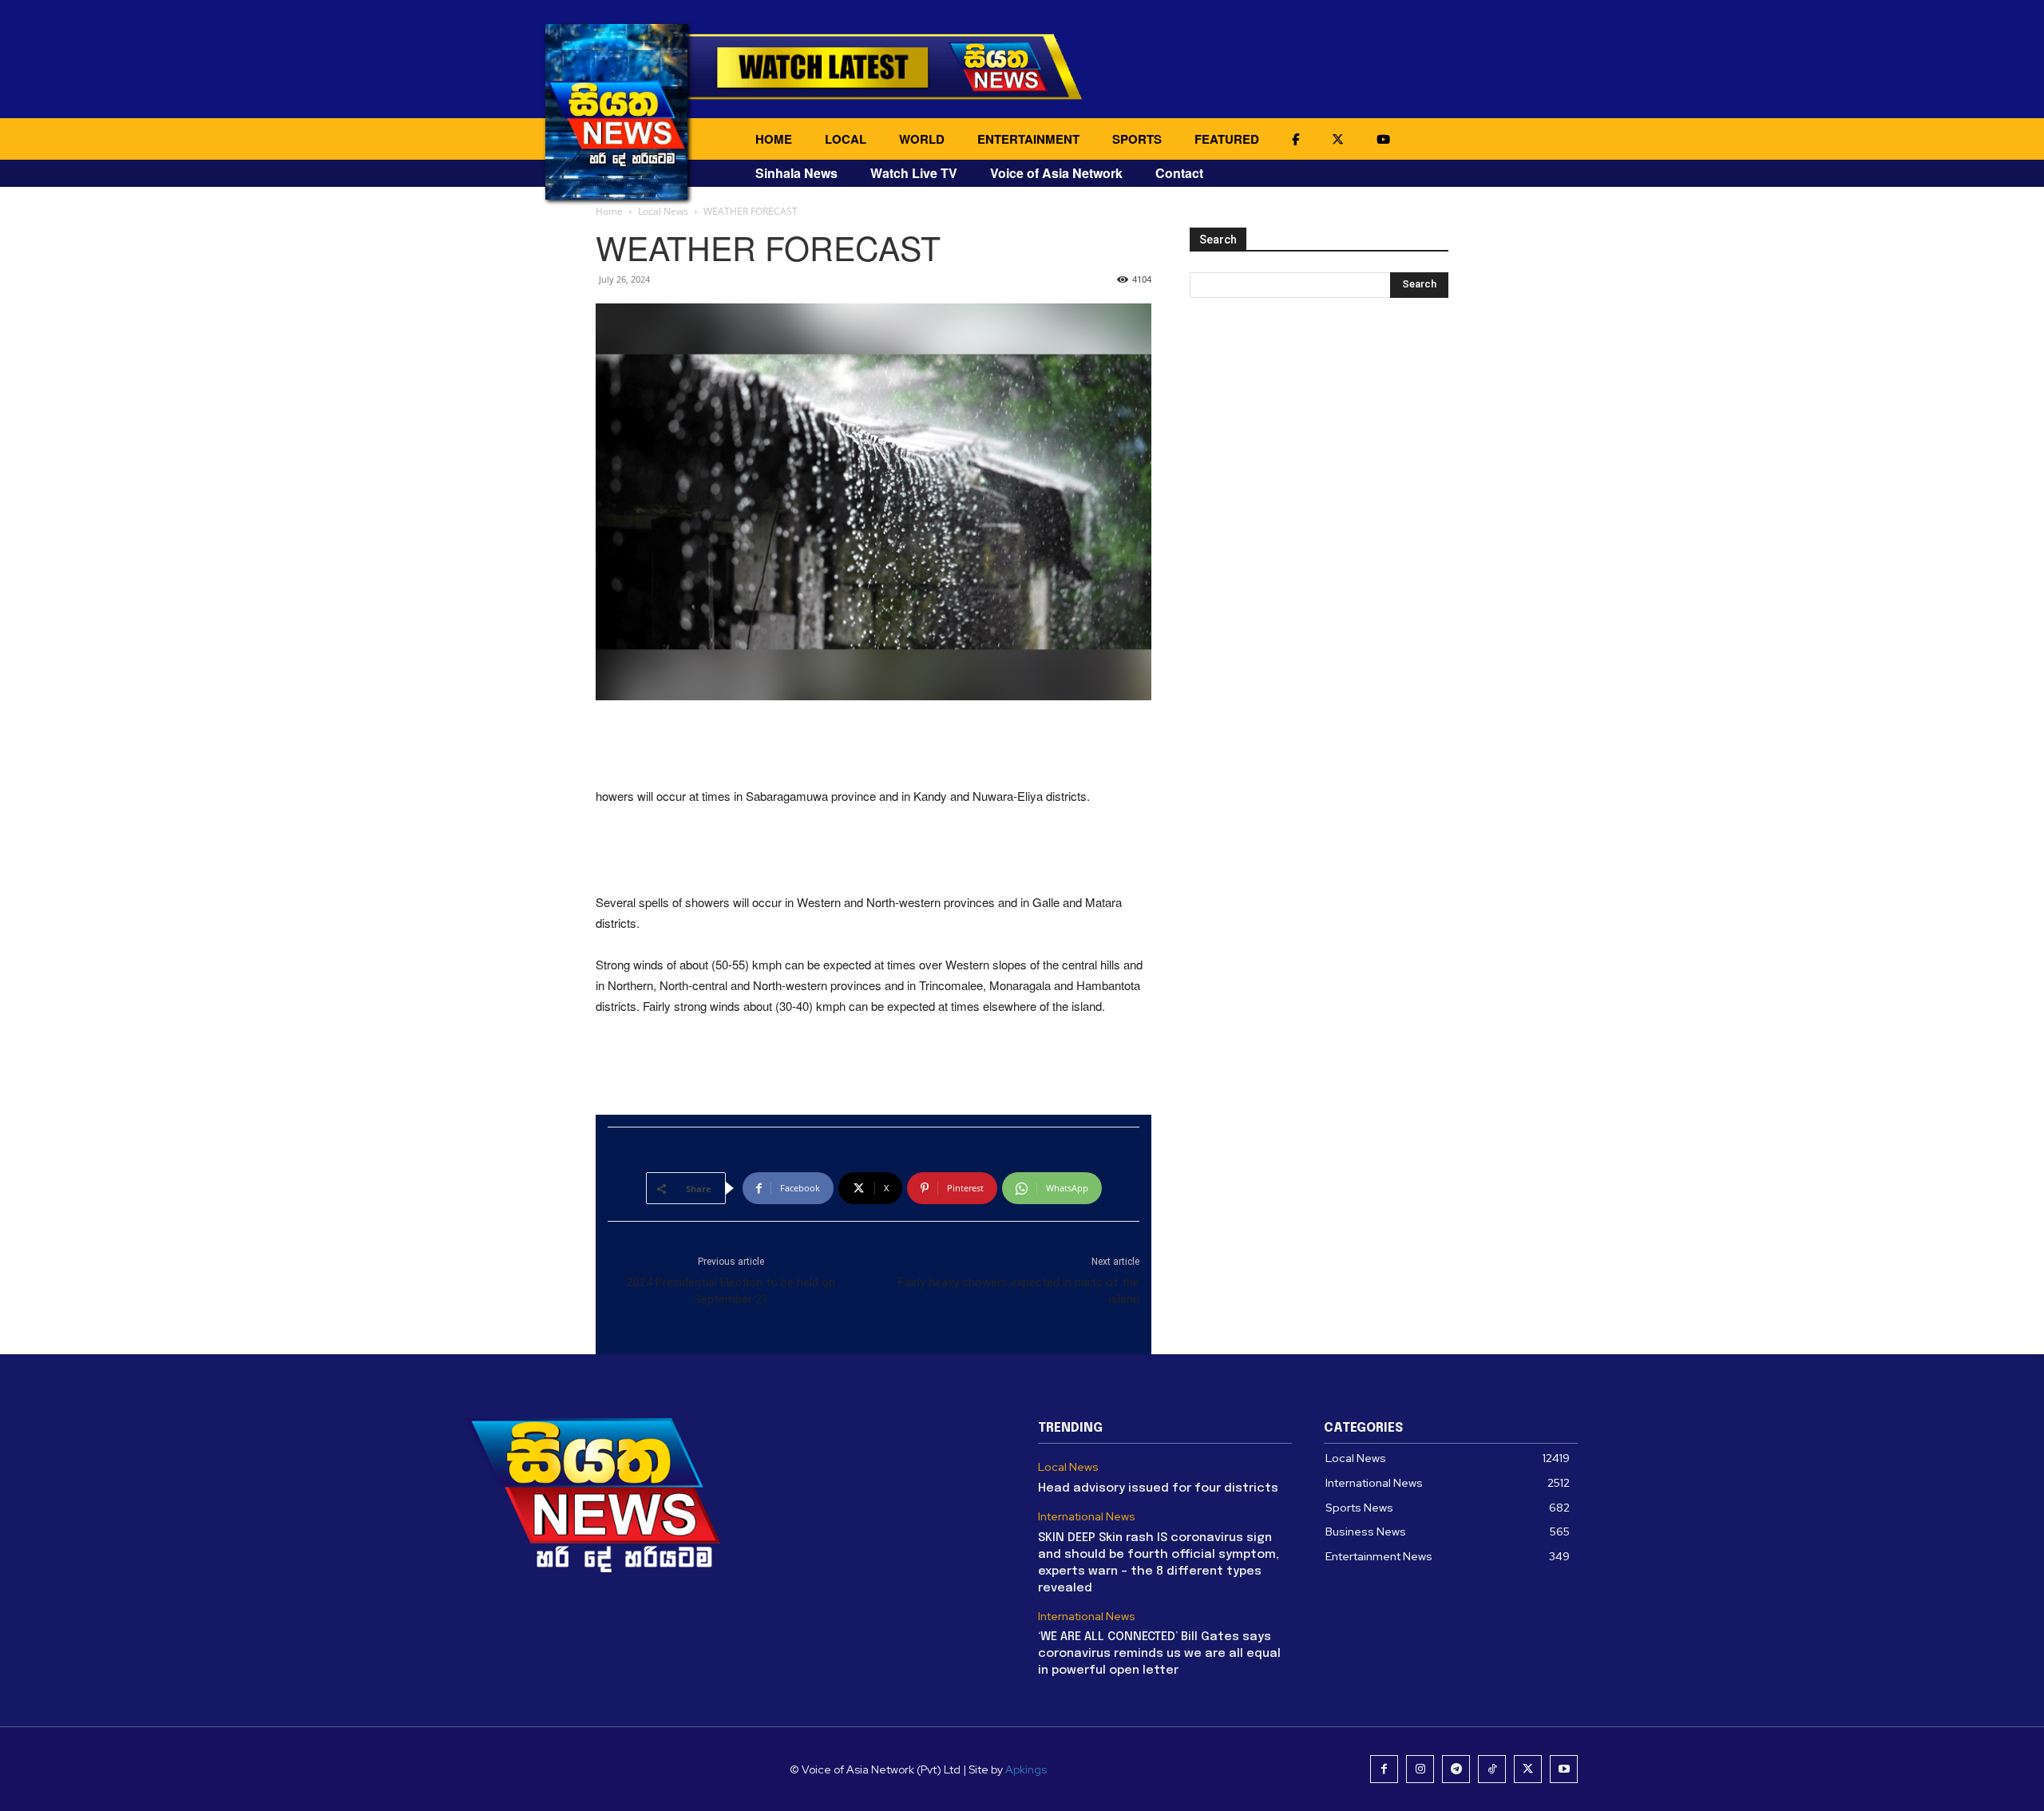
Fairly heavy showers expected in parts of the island (1019, 1291)
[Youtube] (1564, 1769)
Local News (663, 211)
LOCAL (846, 139)
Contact (1179, 173)
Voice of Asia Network (1056, 173)
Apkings (1026, 1769)
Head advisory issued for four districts (1158, 1488)
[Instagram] (1420, 1769)
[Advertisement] (873, 745)
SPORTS (1137, 139)
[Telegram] (1456, 1769)
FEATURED (1227, 139)
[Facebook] (1384, 1769)
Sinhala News (796, 173)
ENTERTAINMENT (1028, 139)
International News (1087, 1517)
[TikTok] (1492, 1769)
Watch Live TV (914, 173)
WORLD (922, 139)
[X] (1528, 1769)
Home (609, 211)
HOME (774, 139)
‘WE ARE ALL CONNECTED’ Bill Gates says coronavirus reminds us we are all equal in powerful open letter (1159, 1654)
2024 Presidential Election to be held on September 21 (731, 1291)
